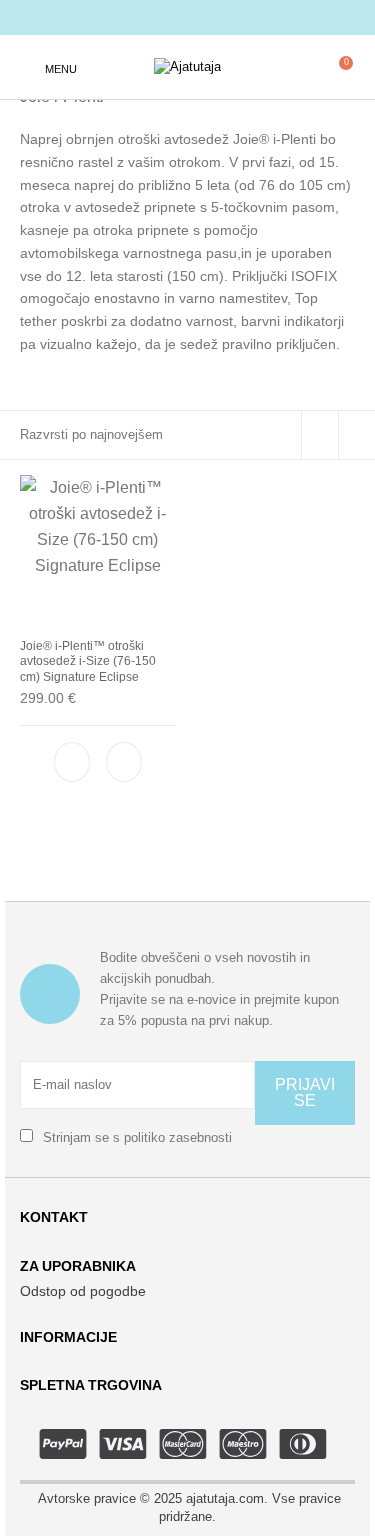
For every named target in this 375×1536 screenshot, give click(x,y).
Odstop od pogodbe (83, 1291)
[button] (124, 762)
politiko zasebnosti (178, 1137)
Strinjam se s (135, 1137)
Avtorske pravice (87, 1498)
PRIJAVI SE (305, 1092)
